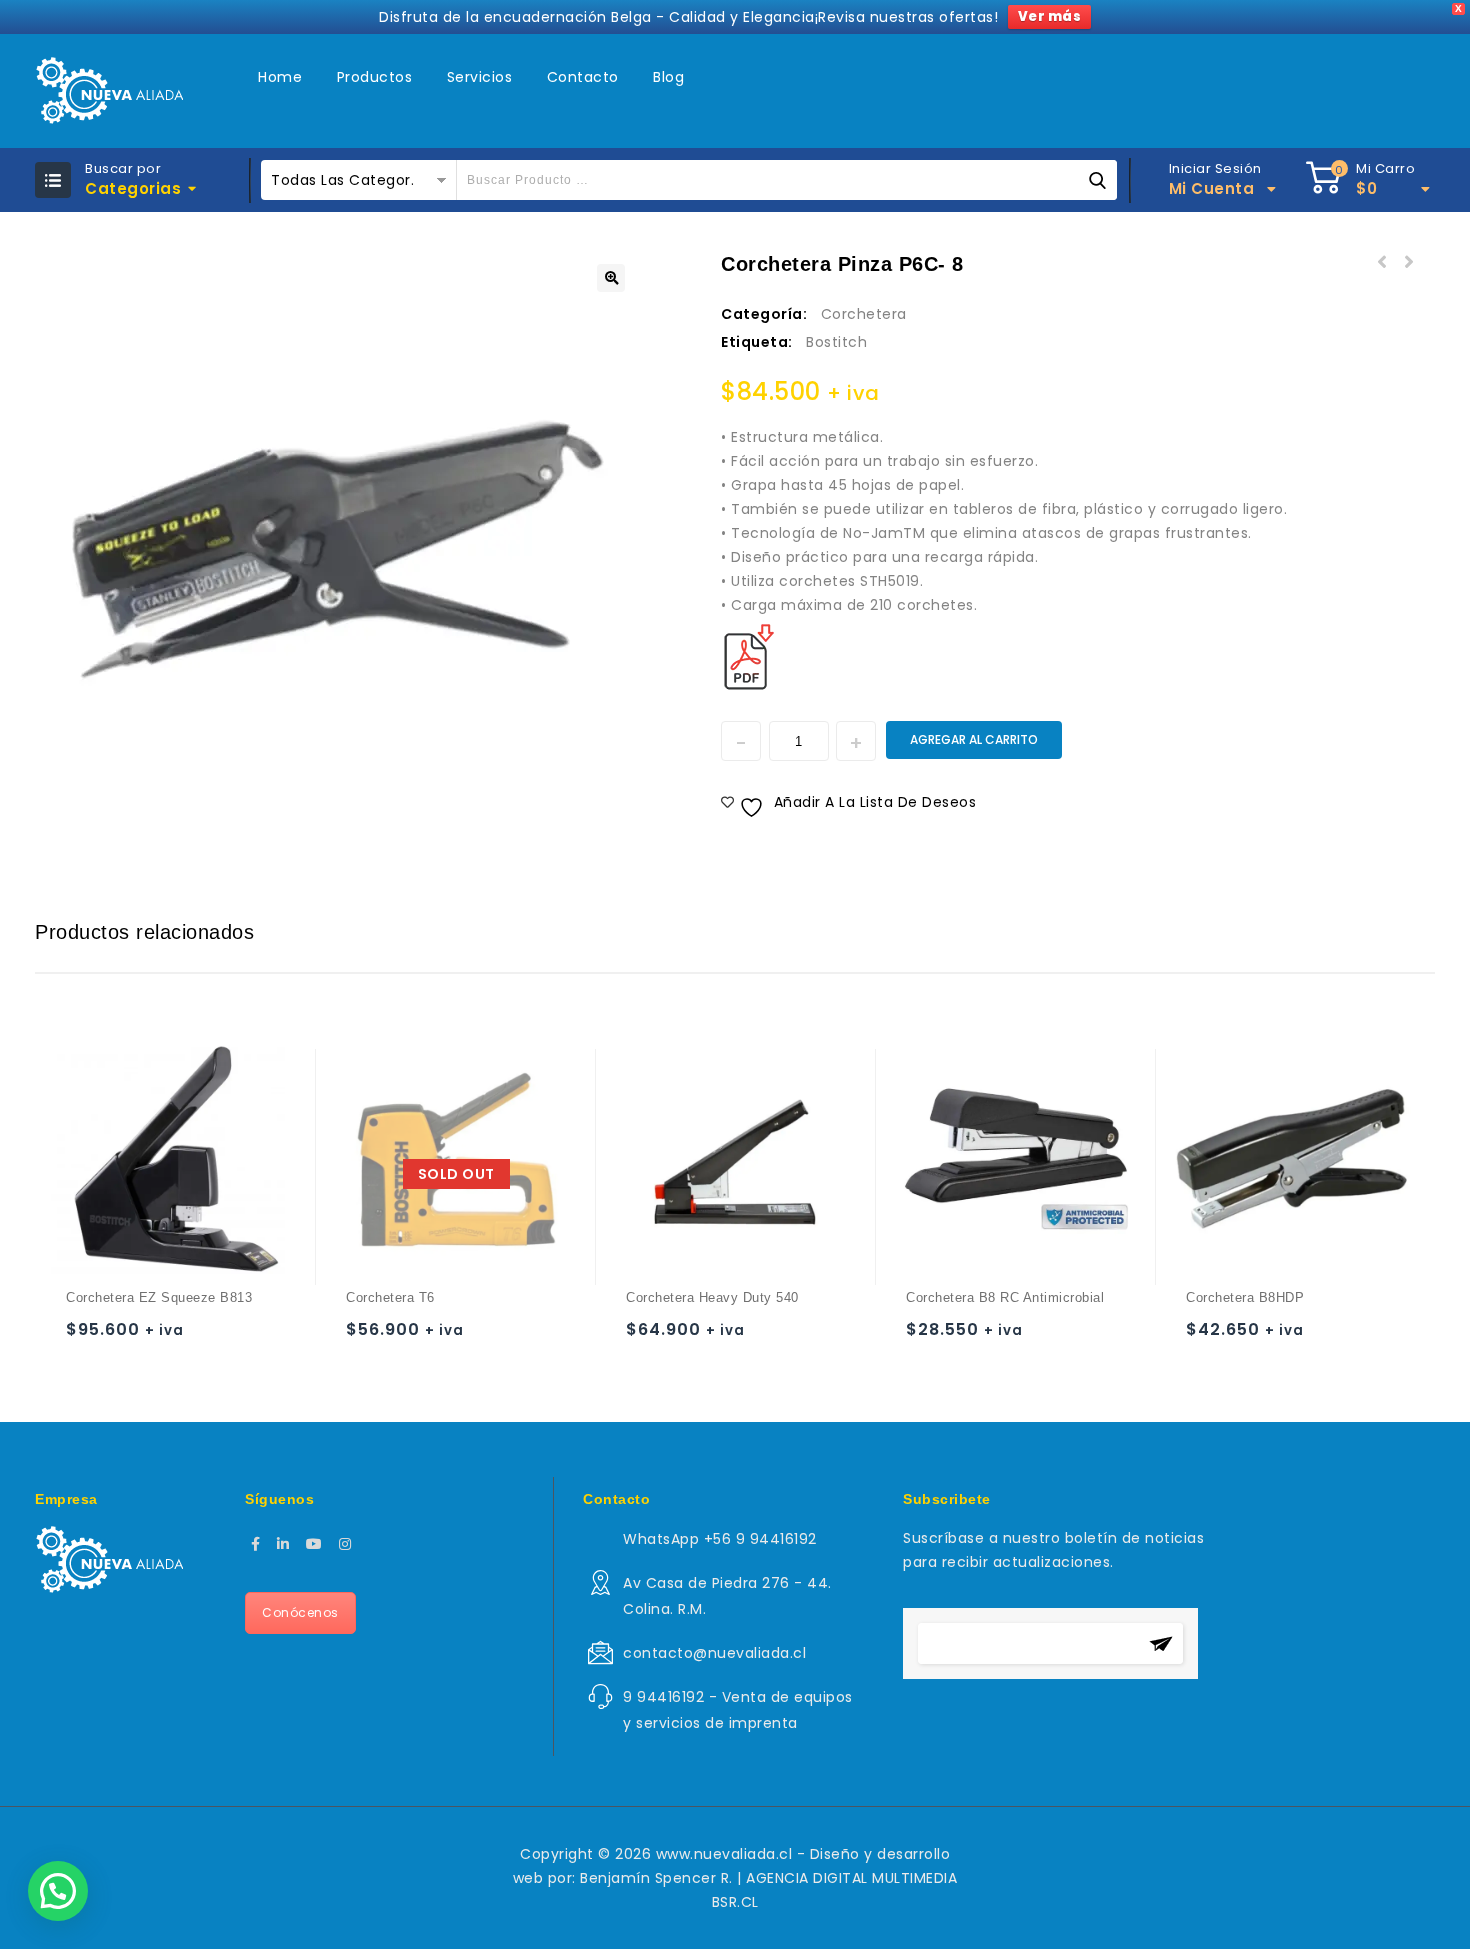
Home (280, 77)
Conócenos (300, 1612)
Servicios (480, 77)
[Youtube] (314, 1544)
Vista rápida (163, 1338)
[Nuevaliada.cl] (109, 91)
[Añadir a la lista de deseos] (124, 1338)
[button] (611, 278)
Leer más (365, 1338)
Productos (375, 77)
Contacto (583, 77)
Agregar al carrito (974, 739)
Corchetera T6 (1408, 263)
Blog (668, 77)
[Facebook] (256, 1544)
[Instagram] (345, 1544)
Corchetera (864, 314)
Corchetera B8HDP (1382, 263)
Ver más (1050, 16)
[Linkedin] (283, 1544)
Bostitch (836, 342)
